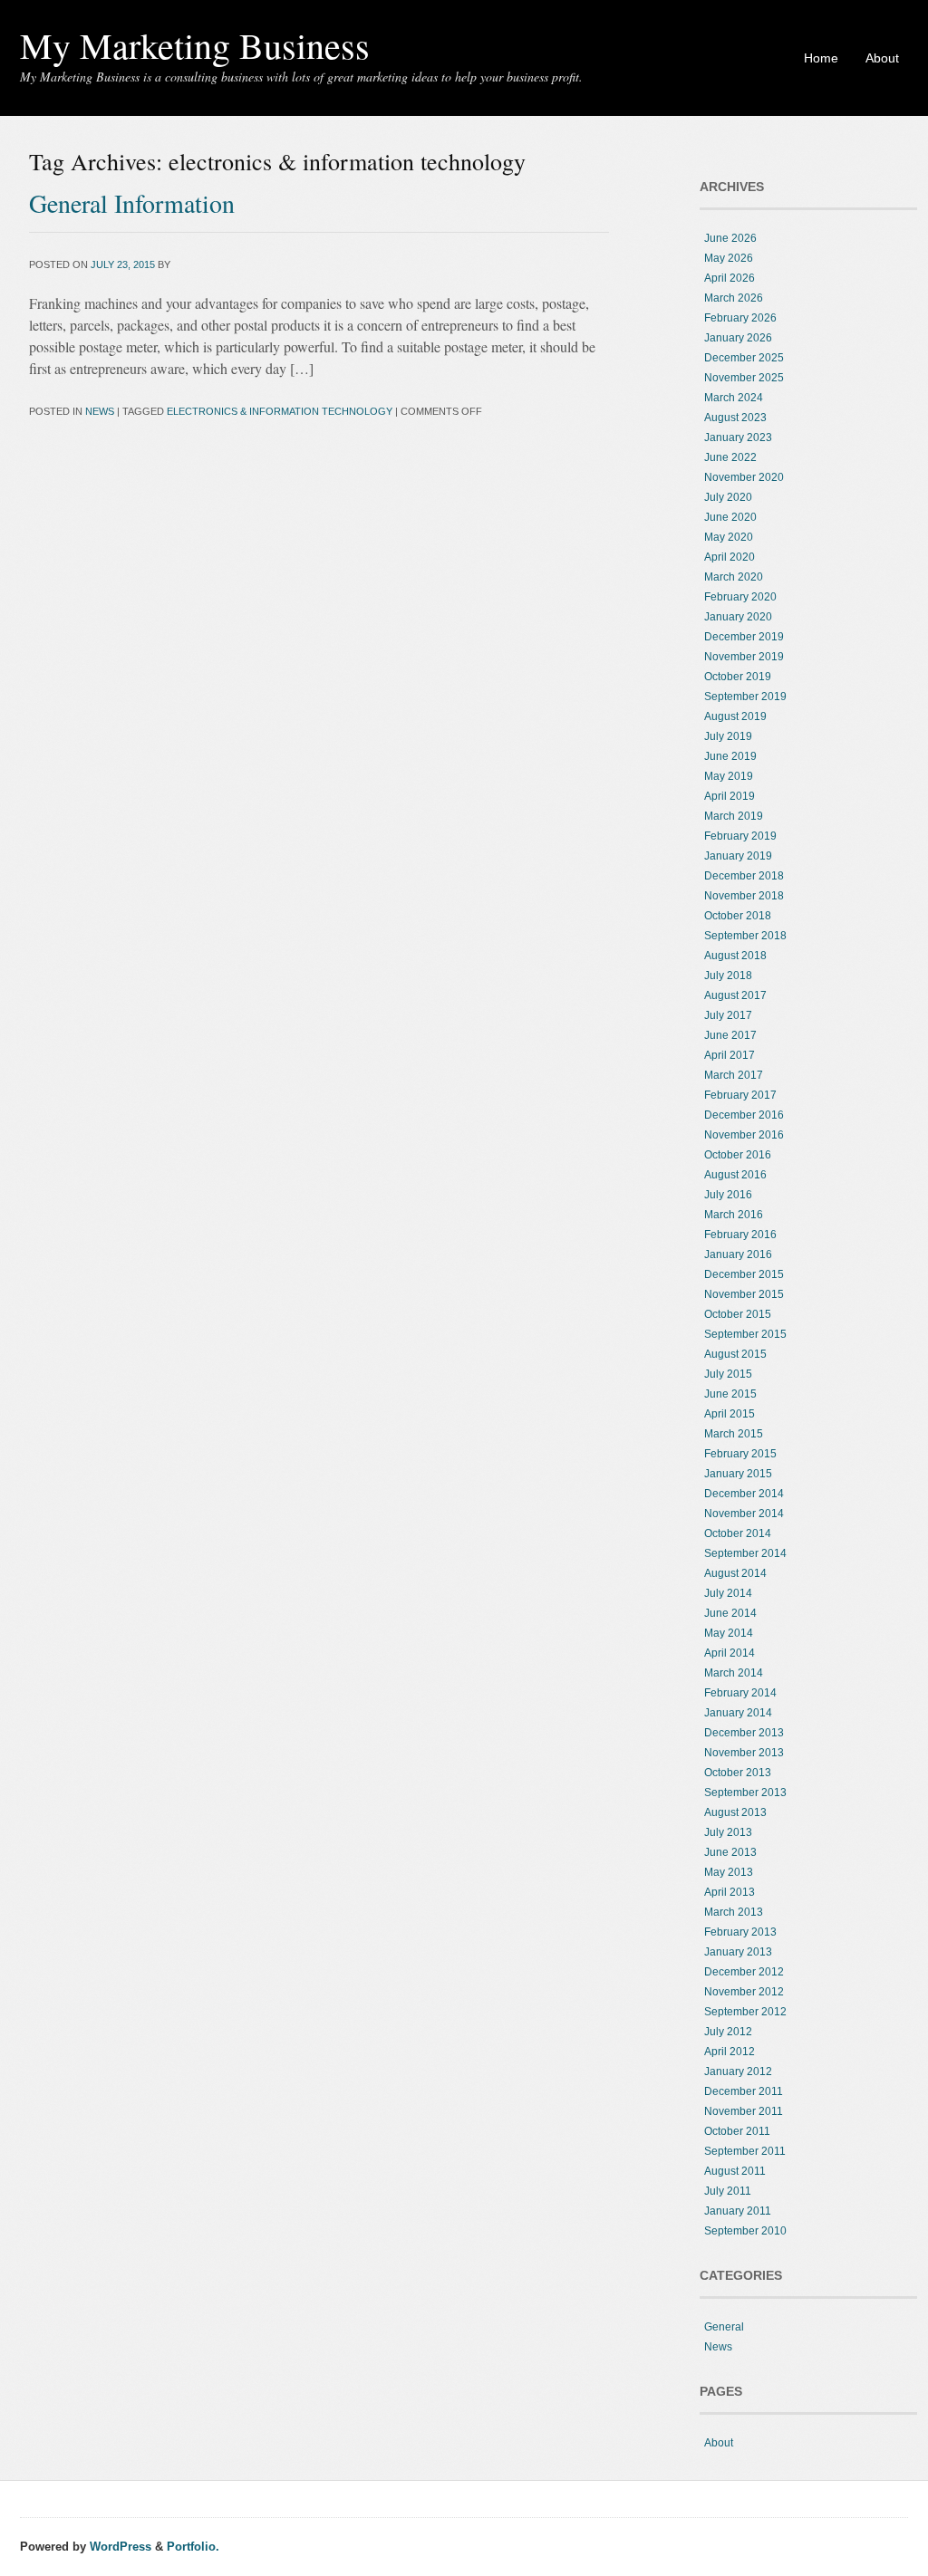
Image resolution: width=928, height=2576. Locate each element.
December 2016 (744, 1115)
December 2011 (744, 2091)
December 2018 (744, 876)
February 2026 (740, 318)
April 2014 (730, 1653)
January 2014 (738, 1713)
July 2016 (728, 1195)
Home (821, 58)
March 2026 (734, 298)
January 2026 (738, 338)
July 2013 (728, 1832)
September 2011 (745, 2151)
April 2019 (730, 796)
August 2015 (735, 1354)
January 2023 (738, 437)
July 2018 (728, 976)
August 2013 (735, 1812)
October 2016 (738, 1155)
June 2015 (730, 1394)
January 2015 (738, 1474)
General (724, 2327)
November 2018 (744, 896)
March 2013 (734, 1912)
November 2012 (744, 1992)
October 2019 (738, 677)
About (882, 58)
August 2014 (735, 1573)
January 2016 (738, 1254)
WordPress (121, 2547)
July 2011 (728, 2191)
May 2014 (729, 1633)
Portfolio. (193, 2547)
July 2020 (728, 497)
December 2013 (744, 1733)
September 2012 (745, 2012)
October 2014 (738, 1533)
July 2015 (728, 1374)
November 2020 (744, 477)
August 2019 (735, 716)
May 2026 (729, 258)
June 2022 (730, 457)
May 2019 (729, 776)
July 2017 (728, 1015)
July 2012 (728, 2032)
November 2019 (744, 657)
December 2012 (744, 1972)
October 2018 (738, 916)
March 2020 (734, 577)
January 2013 (738, 1952)
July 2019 (728, 736)
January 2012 (738, 2071)
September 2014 (745, 1553)
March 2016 (734, 1215)
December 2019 (744, 637)
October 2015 (738, 1314)
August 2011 (735, 2171)
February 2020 (740, 597)
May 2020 (729, 537)
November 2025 (744, 378)
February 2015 (740, 1454)
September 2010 (745, 2231)
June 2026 (730, 238)
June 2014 (730, 1613)
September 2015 (745, 1334)
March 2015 (734, 1434)
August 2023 (735, 418)
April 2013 (730, 1892)
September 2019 (745, 697)
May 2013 (729, 1872)
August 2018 (735, 956)
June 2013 (730, 1852)
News (100, 411)
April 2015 (730, 1414)
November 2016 (744, 1135)
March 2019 (734, 816)
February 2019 (740, 836)
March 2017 (734, 1075)
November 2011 (744, 2111)
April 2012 (730, 2052)
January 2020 (738, 617)
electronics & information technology (280, 411)
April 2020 (730, 557)
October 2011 (737, 2131)
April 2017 (730, 1055)
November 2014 (744, 1514)
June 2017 (730, 1035)
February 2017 (740, 1095)
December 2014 (744, 1494)
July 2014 (728, 1593)
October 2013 (738, 1773)
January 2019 (738, 856)
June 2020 (730, 517)
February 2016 (740, 1235)
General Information (132, 203)
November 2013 (744, 1753)
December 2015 (744, 1274)
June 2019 (730, 756)
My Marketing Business (195, 45)
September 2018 (745, 936)
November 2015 (744, 1294)
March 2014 (734, 1673)
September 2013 (745, 1793)
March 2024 (734, 398)
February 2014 (740, 1693)
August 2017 (735, 995)
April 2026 (730, 278)
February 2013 (740, 1932)
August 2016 (735, 1175)
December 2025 (744, 358)
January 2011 (738, 2211)
